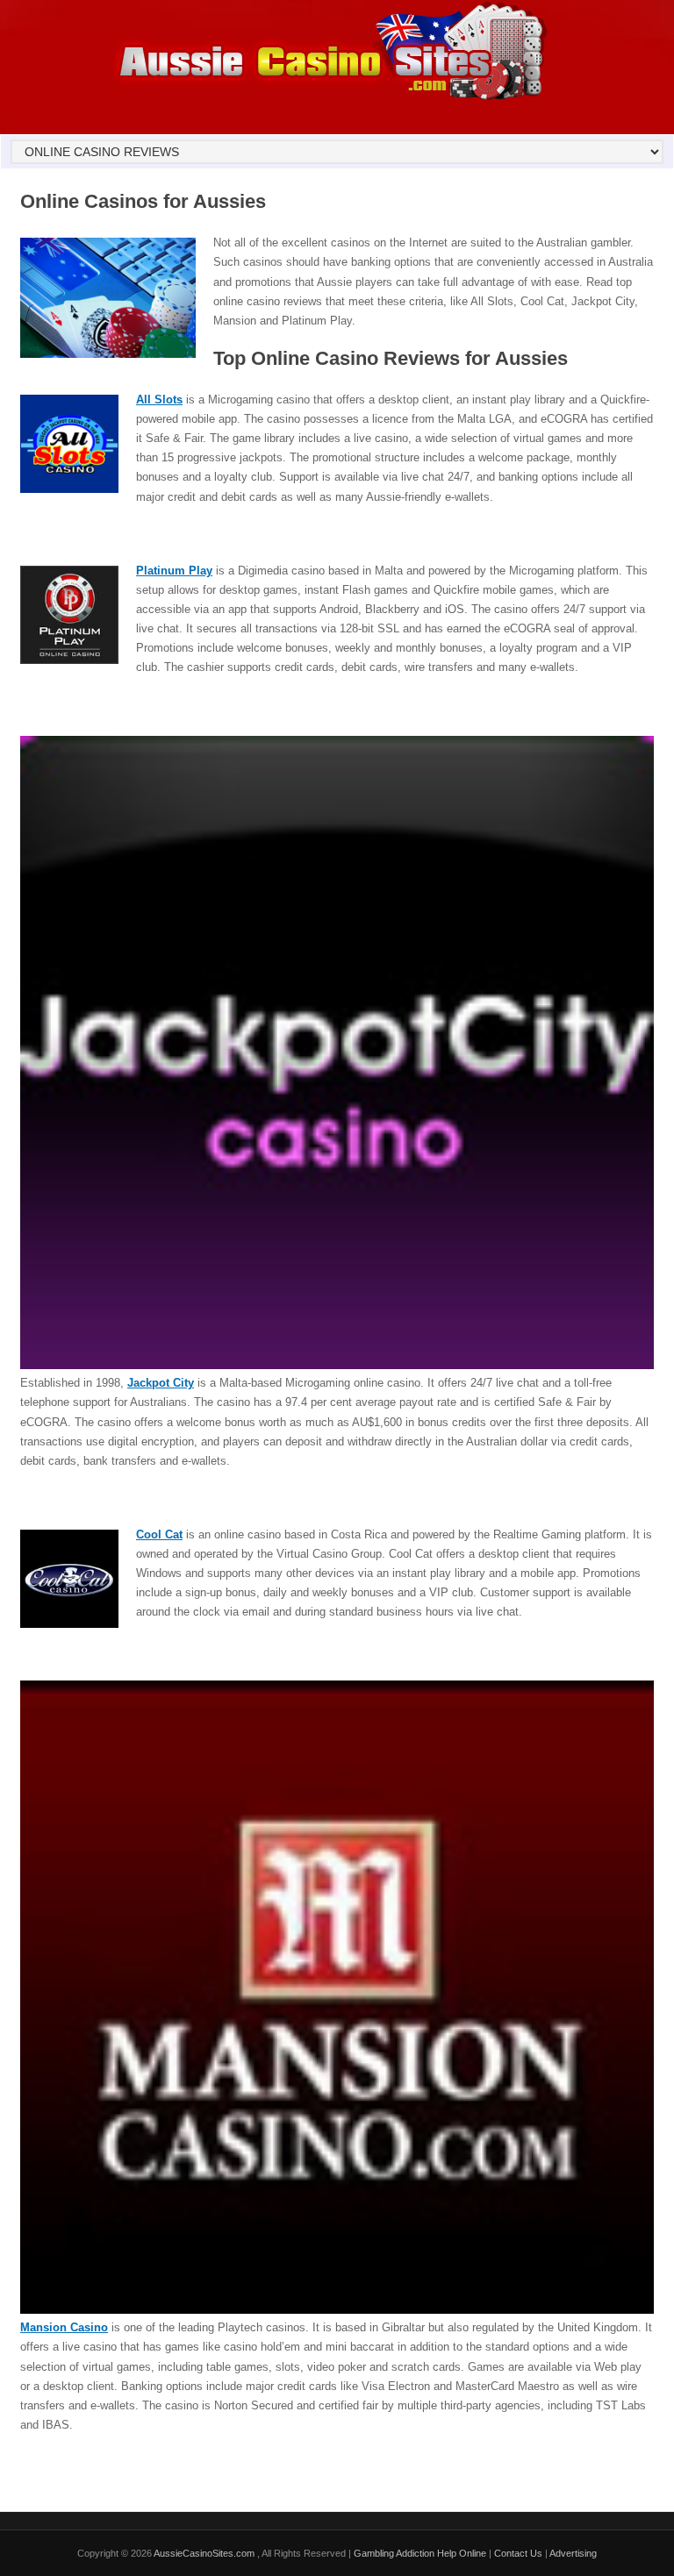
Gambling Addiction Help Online (420, 2553)
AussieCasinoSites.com (205, 2553)
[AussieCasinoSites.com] (330, 98)
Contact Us (518, 2553)
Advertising (573, 2553)
